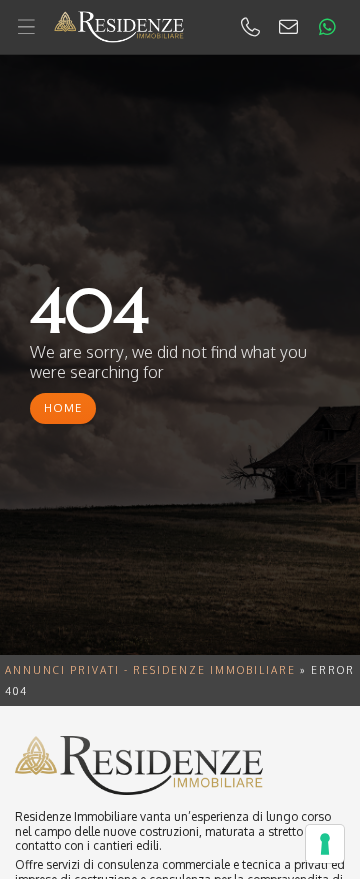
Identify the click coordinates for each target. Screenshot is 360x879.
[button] (180, 27)
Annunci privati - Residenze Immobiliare (150, 670)
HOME (63, 408)
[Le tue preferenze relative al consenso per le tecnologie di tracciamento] (325, 844)
